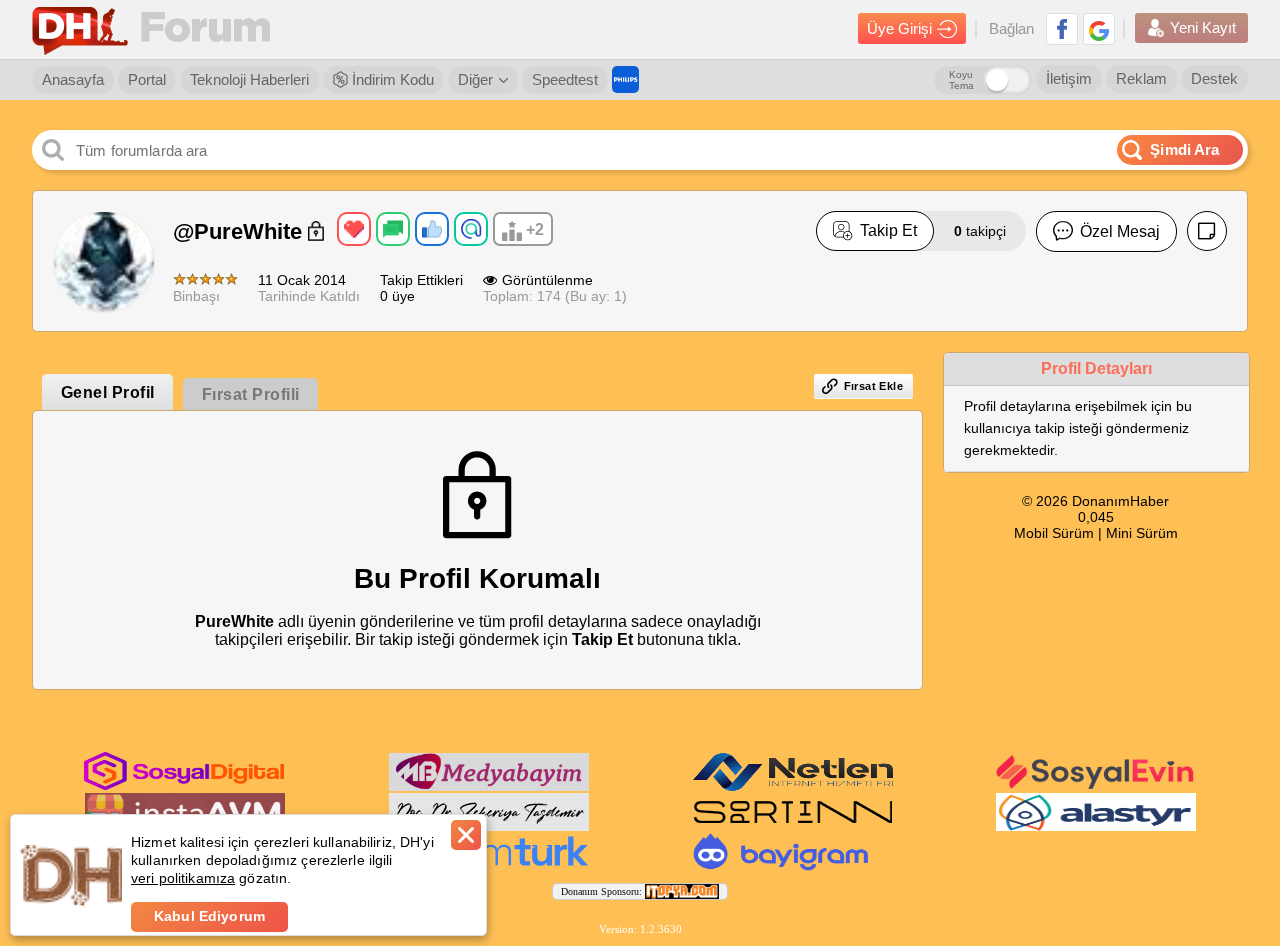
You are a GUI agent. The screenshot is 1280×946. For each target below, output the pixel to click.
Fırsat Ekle (873, 386)
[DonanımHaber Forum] (156, 29)
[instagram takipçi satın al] (184, 786)
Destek (1214, 78)
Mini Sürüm (1142, 533)
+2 (535, 229)
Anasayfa (73, 79)
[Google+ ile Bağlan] (1099, 29)
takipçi (980, 231)
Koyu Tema (961, 80)
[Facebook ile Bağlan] (1062, 29)
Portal (147, 79)
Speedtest (565, 79)
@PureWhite (240, 231)
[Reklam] (625, 79)
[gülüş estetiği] (489, 827)
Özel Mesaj (1120, 231)
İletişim (1069, 78)
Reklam (1141, 78)
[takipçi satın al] (1096, 787)
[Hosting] (793, 787)
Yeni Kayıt (1203, 27)
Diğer (475, 79)
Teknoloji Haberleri (249, 79)
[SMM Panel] (489, 867)
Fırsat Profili (251, 394)
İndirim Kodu (391, 79)
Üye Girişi (899, 28)
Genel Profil (108, 392)
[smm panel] (489, 787)
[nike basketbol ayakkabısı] (793, 827)
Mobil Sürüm (1054, 533)
